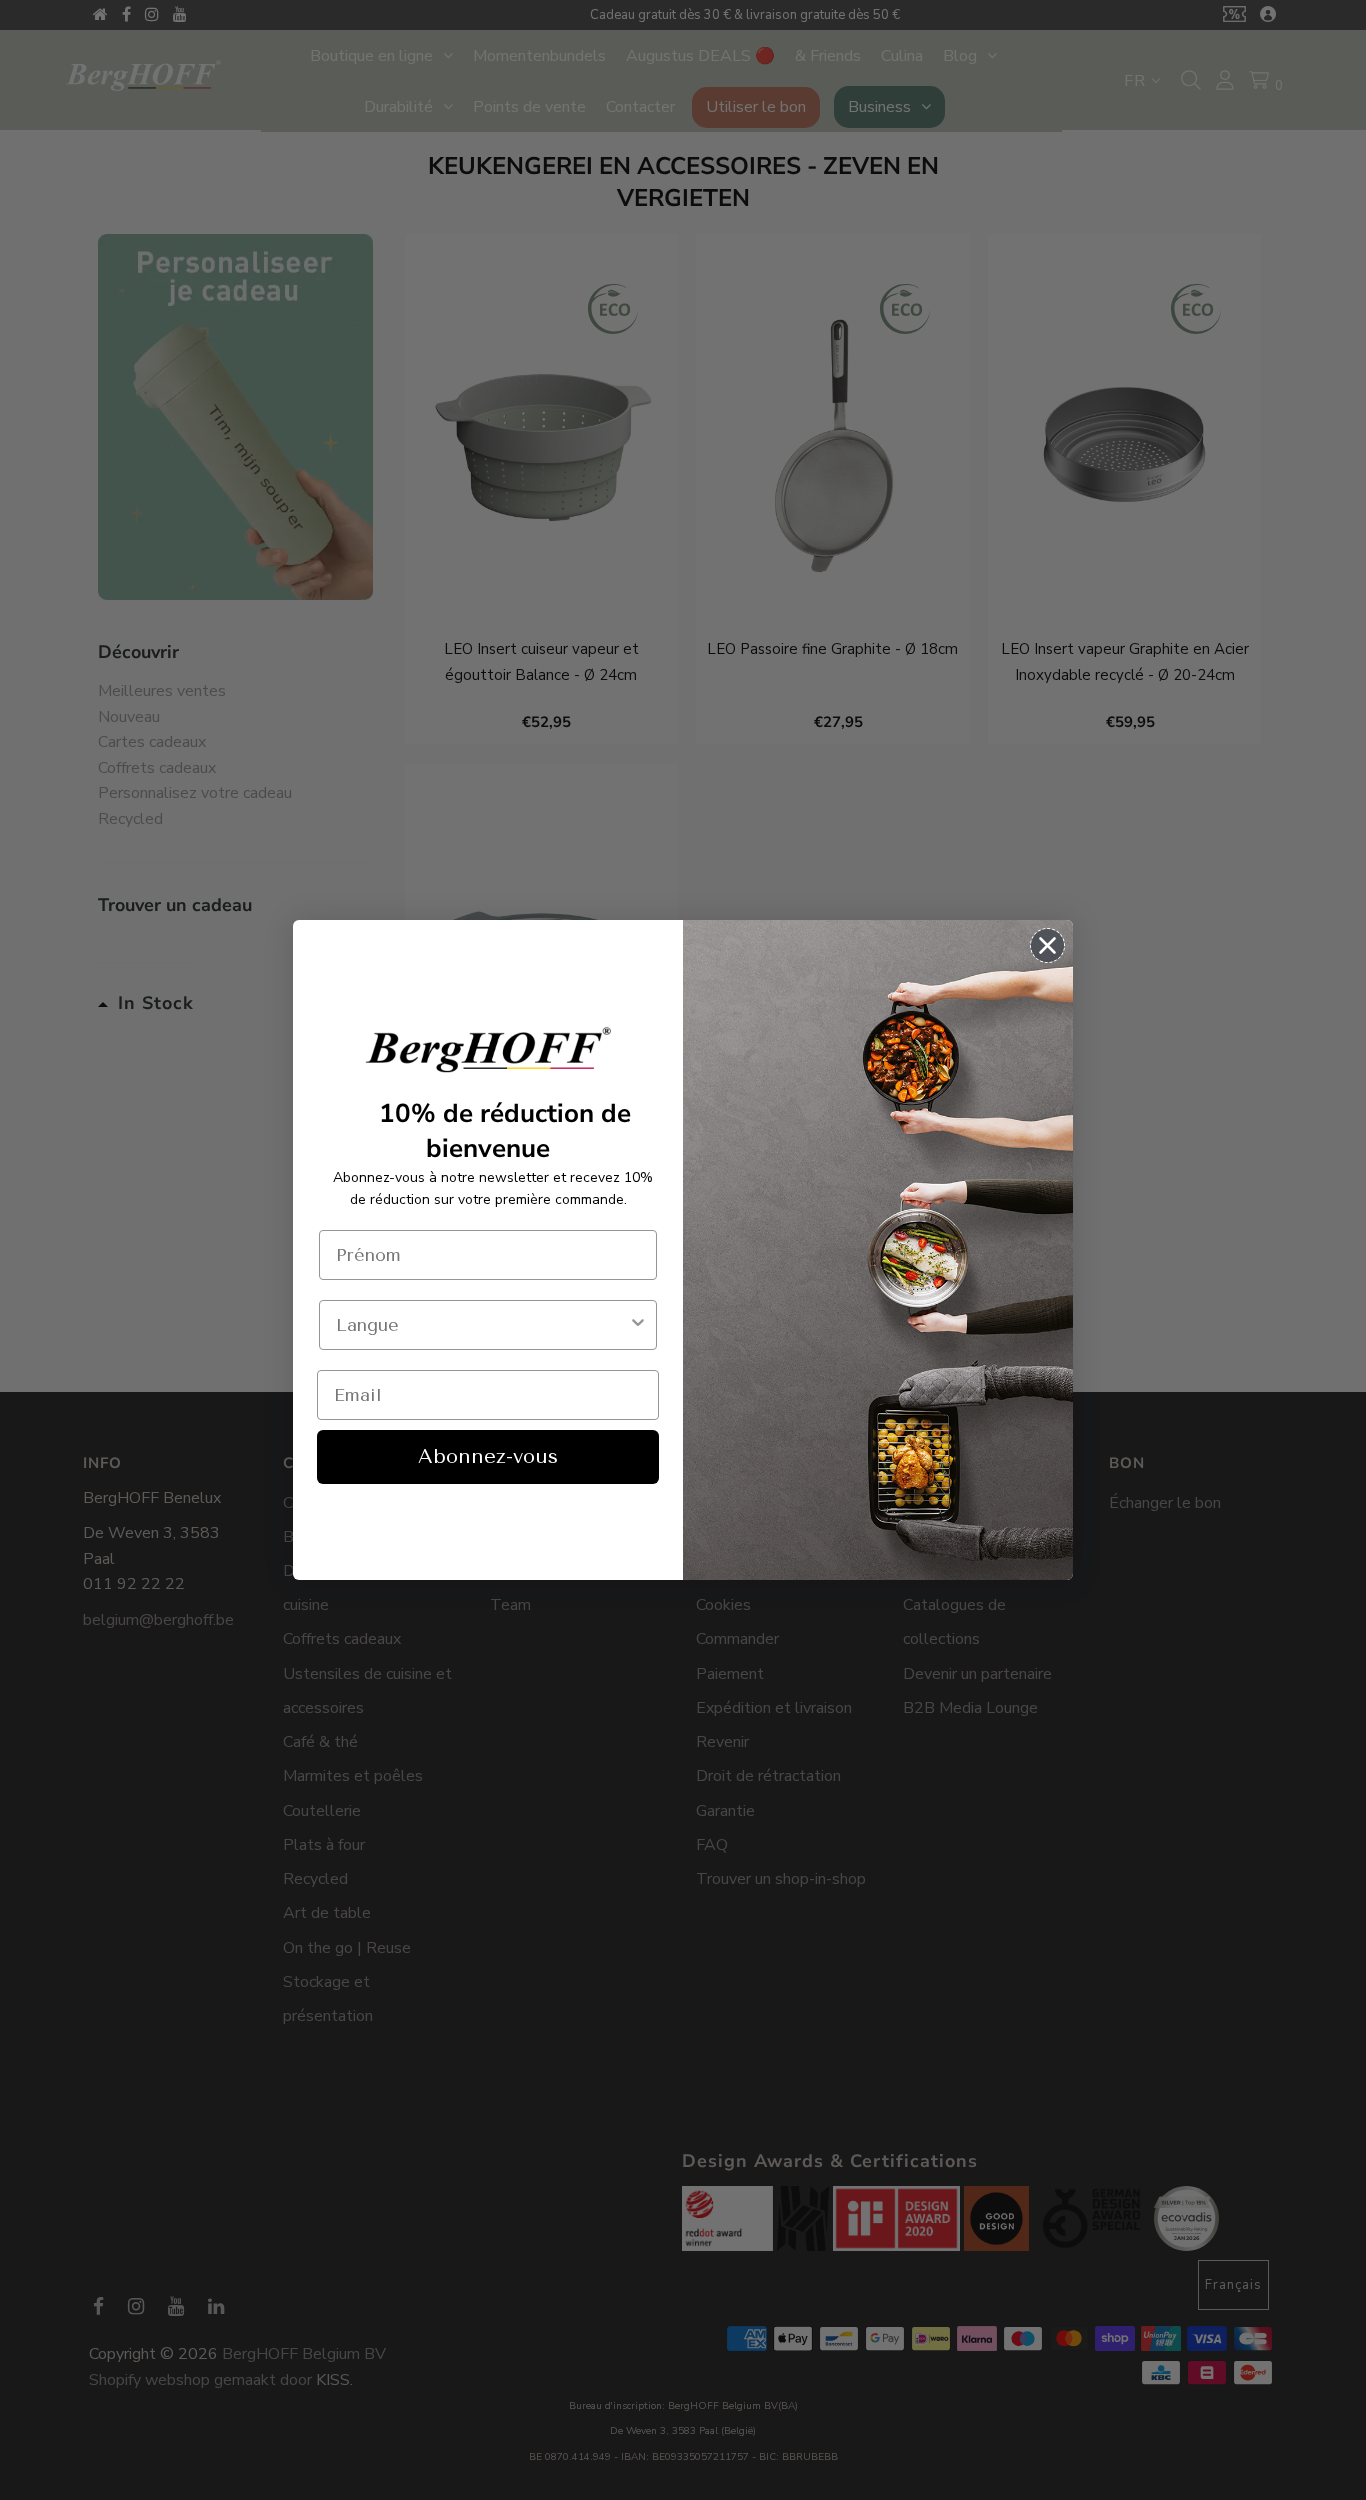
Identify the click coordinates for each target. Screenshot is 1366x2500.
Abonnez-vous (488, 1456)
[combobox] (482, 1325)
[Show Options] (638, 1325)
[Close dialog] (1047, 945)
